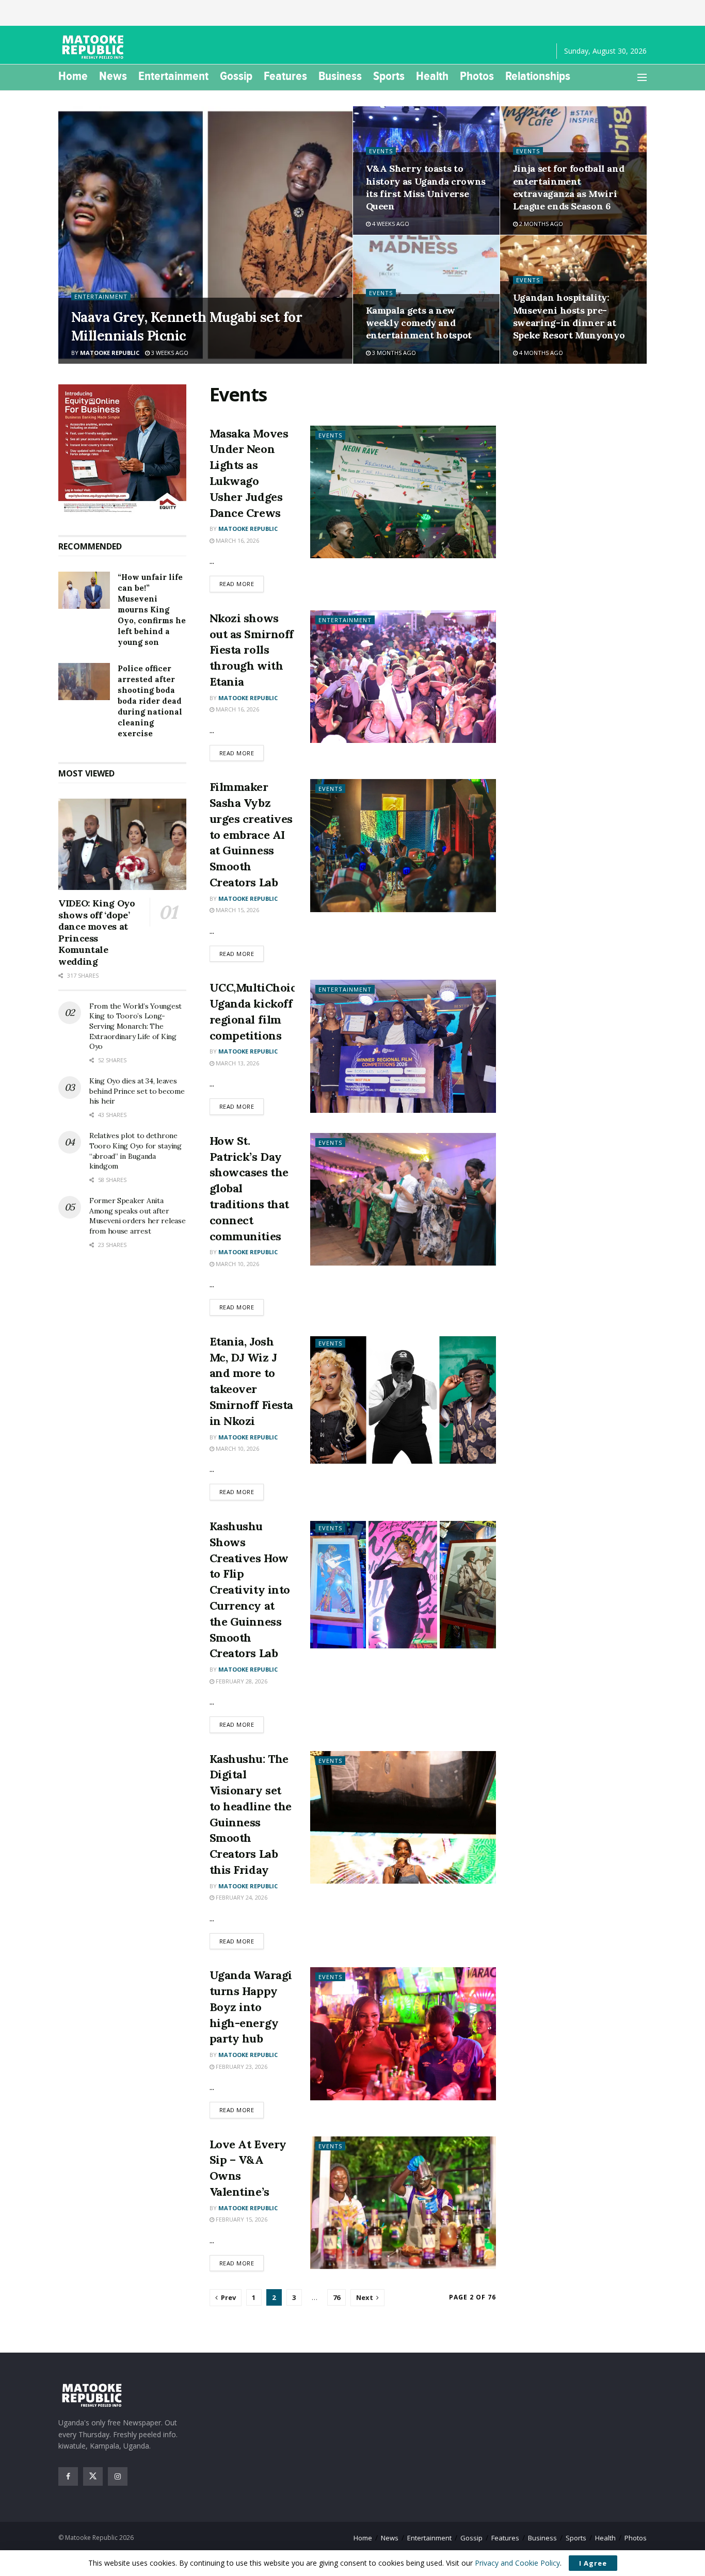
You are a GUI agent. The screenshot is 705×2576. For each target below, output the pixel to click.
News (113, 76)
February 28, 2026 (241, 1681)
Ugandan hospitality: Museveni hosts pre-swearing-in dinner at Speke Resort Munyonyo (569, 316)
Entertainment (173, 76)
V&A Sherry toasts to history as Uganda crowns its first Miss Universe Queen (426, 187)
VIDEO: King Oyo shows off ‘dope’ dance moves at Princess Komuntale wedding (97, 932)
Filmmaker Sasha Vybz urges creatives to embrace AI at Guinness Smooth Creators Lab (251, 835)
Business (340, 76)
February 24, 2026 (241, 1897)
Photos (477, 76)
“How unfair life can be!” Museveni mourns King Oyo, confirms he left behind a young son (152, 610)
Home (73, 76)
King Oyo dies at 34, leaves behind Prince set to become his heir (137, 1091)
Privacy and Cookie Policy (517, 2563)
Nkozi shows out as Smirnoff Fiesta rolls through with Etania (252, 650)
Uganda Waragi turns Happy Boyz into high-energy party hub (251, 2007)
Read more (242, 584)
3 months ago (393, 353)
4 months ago (540, 353)
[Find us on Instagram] (118, 2476)
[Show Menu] (642, 77)
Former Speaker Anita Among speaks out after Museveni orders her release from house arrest (137, 1216)
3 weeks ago (169, 353)
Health (432, 76)
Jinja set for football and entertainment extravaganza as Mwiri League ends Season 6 (569, 187)
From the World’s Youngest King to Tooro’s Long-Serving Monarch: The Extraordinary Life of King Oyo (135, 1026)
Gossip (236, 76)
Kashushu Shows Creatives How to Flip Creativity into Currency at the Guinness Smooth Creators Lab (250, 1590)
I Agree (593, 2563)
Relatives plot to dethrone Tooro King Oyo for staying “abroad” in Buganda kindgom (135, 1151)
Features (285, 76)
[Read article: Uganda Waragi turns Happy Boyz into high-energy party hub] (403, 2034)
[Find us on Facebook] (68, 2476)
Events (381, 151)
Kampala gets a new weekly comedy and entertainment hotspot (419, 323)
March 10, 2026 (237, 1264)
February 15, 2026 (241, 2219)
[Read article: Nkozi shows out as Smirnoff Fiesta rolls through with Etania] (403, 677)
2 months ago (540, 224)
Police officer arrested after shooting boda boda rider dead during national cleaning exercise (150, 701)
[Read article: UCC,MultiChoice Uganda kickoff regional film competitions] (403, 1046)
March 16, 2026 (237, 540)
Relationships (538, 76)
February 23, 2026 (241, 2067)
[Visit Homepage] (94, 47)
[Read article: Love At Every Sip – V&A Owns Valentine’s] (403, 2203)
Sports (389, 76)
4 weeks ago (390, 224)
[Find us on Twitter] (93, 2476)
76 (337, 2297)
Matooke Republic (110, 353)
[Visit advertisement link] (122, 449)
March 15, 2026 (237, 910)
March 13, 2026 (237, 1063)
